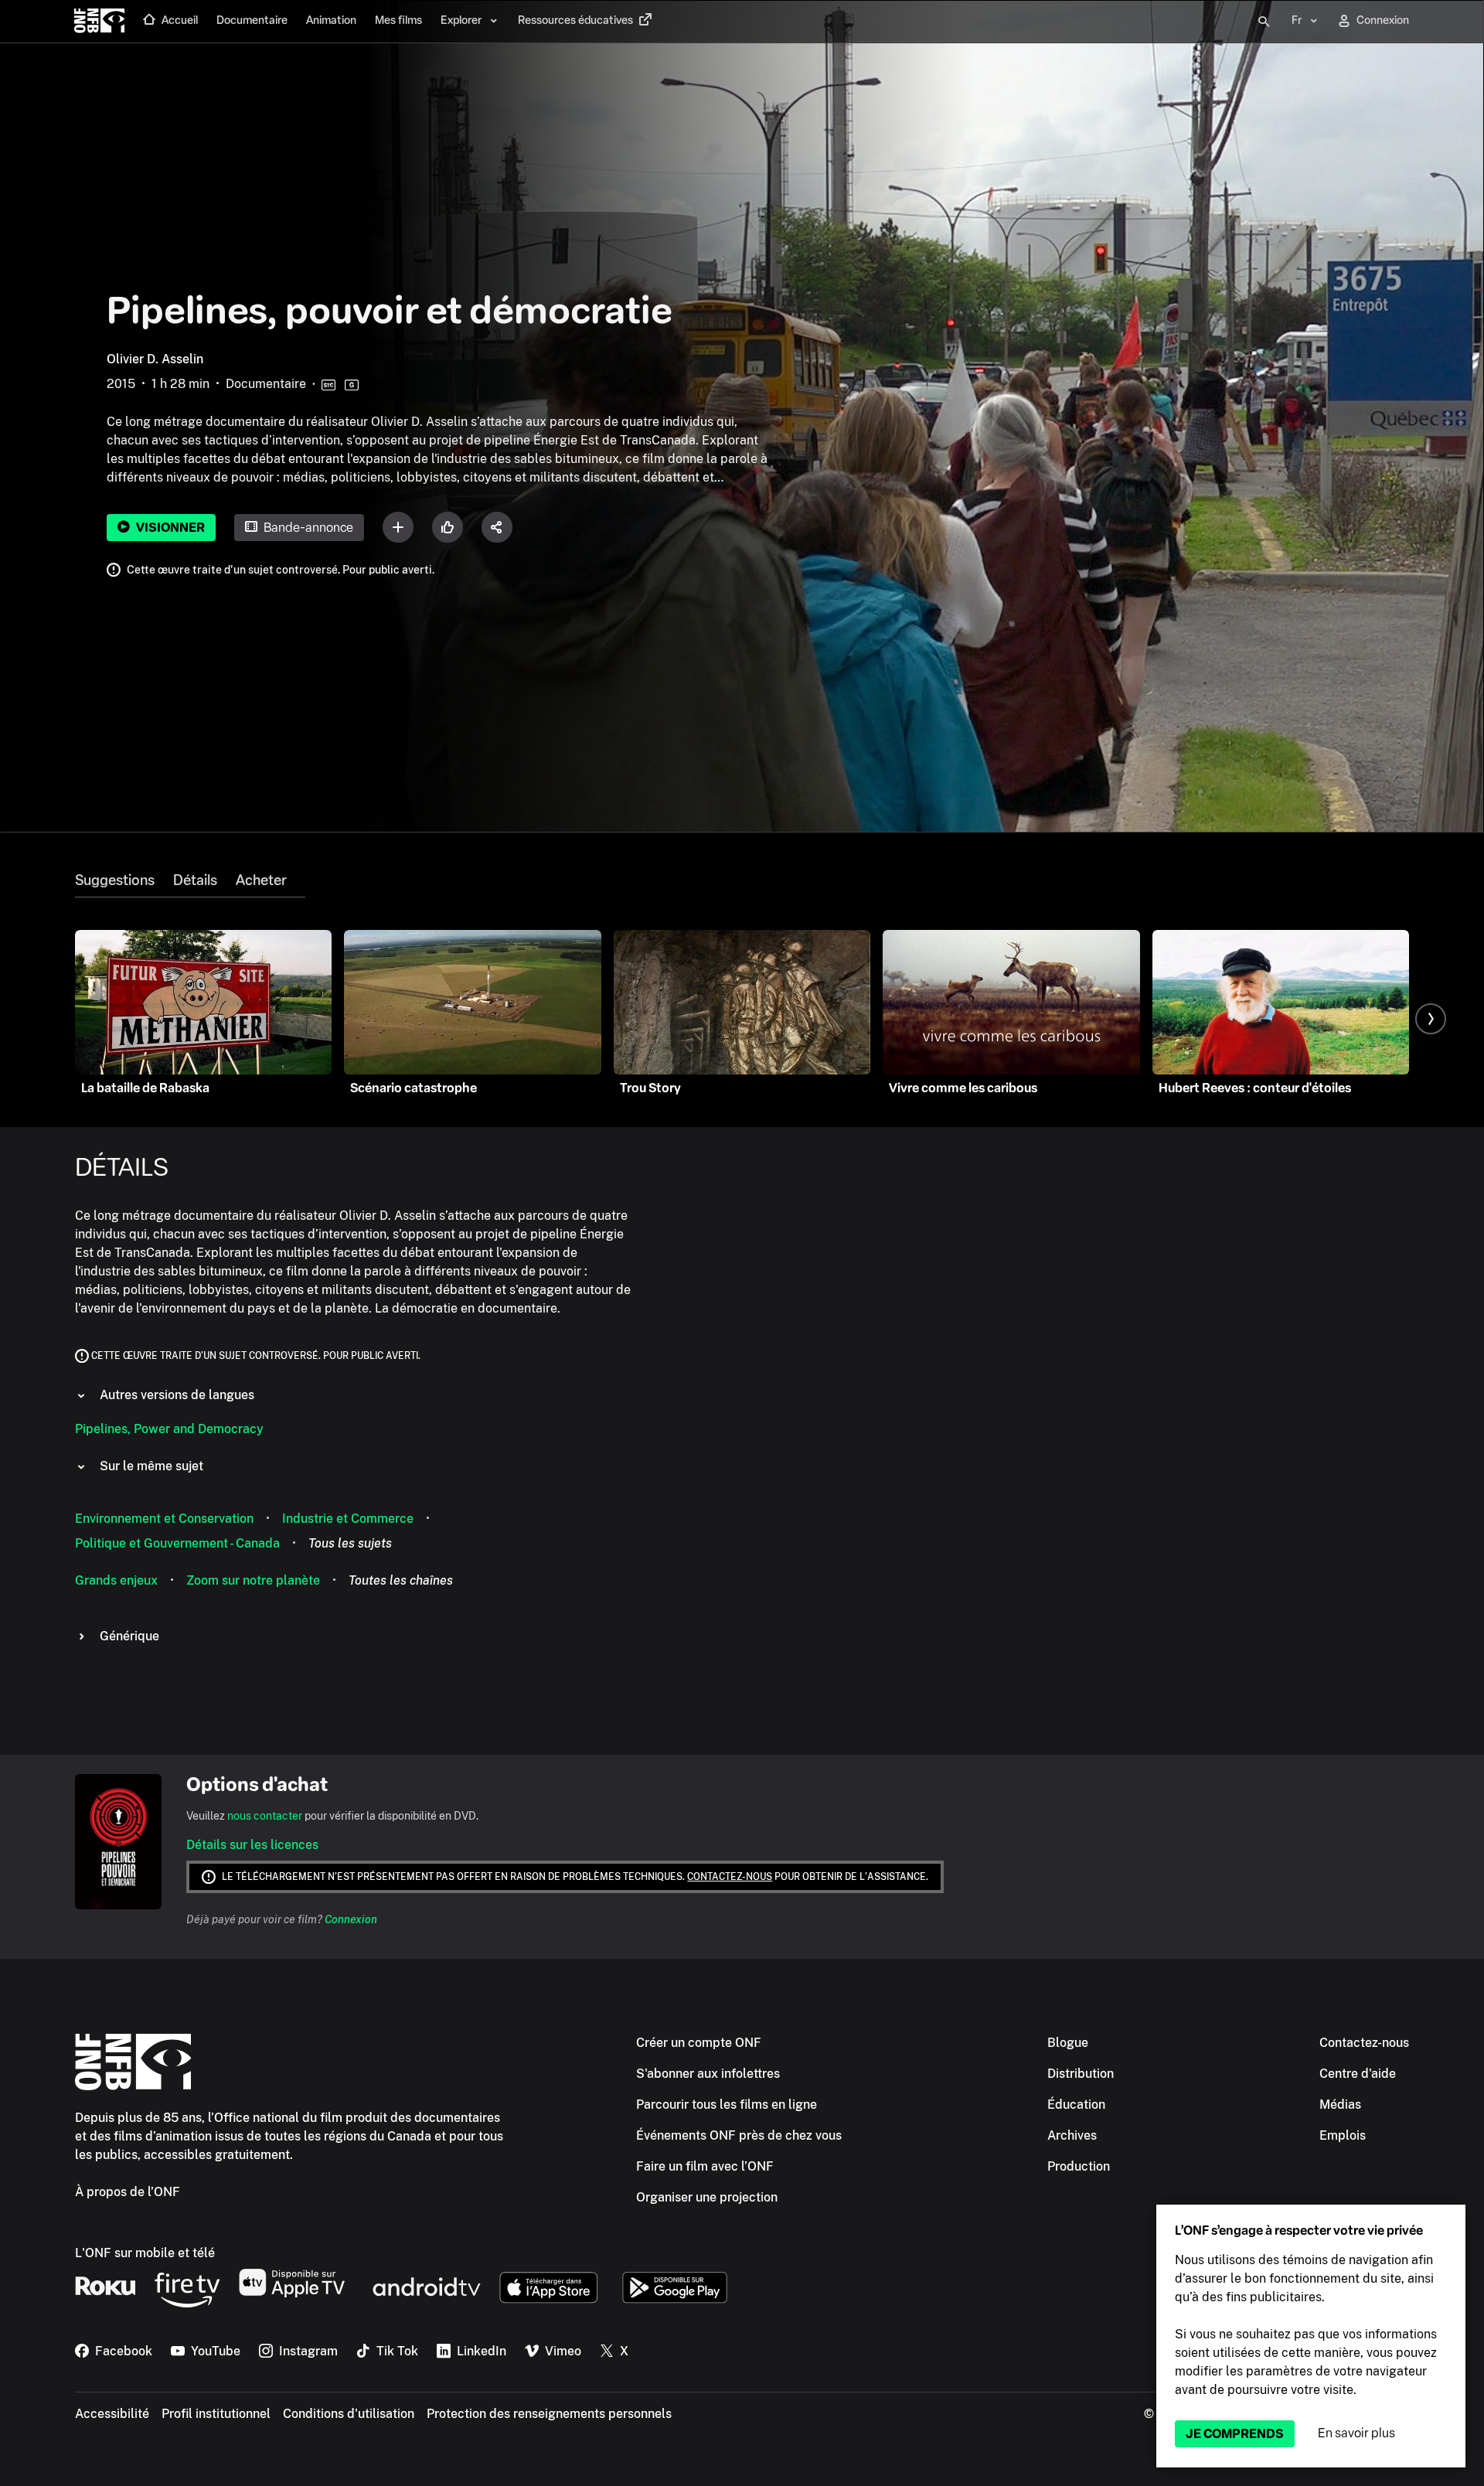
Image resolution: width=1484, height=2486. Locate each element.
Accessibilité (112, 2414)
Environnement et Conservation (164, 1519)
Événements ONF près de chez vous (739, 2135)
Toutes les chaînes (401, 1580)
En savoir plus (1356, 2433)
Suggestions (115, 880)
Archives (1072, 2135)
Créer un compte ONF (699, 2043)
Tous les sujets (350, 1543)
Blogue (1068, 2043)
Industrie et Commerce (348, 1519)
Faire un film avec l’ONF (705, 2166)
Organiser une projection (707, 2197)
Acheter (261, 880)
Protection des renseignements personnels (549, 2414)
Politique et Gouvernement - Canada (177, 1543)
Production (1079, 2166)
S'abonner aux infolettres (708, 2074)
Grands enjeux (116, 1580)
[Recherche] (1264, 22)
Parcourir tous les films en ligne (727, 2105)
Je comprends (1235, 2434)
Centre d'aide (1358, 2074)
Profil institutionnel (216, 2414)
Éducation (1076, 2105)
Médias (1340, 2105)
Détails (195, 880)
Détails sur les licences (252, 1845)
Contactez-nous (730, 1877)
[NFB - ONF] (99, 22)
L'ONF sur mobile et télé (145, 2253)
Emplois (1343, 2135)
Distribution (1081, 2074)
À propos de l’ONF (128, 2192)
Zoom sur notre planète (253, 1580)
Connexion (351, 1919)
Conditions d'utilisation (349, 2414)
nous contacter (265, 1816)
